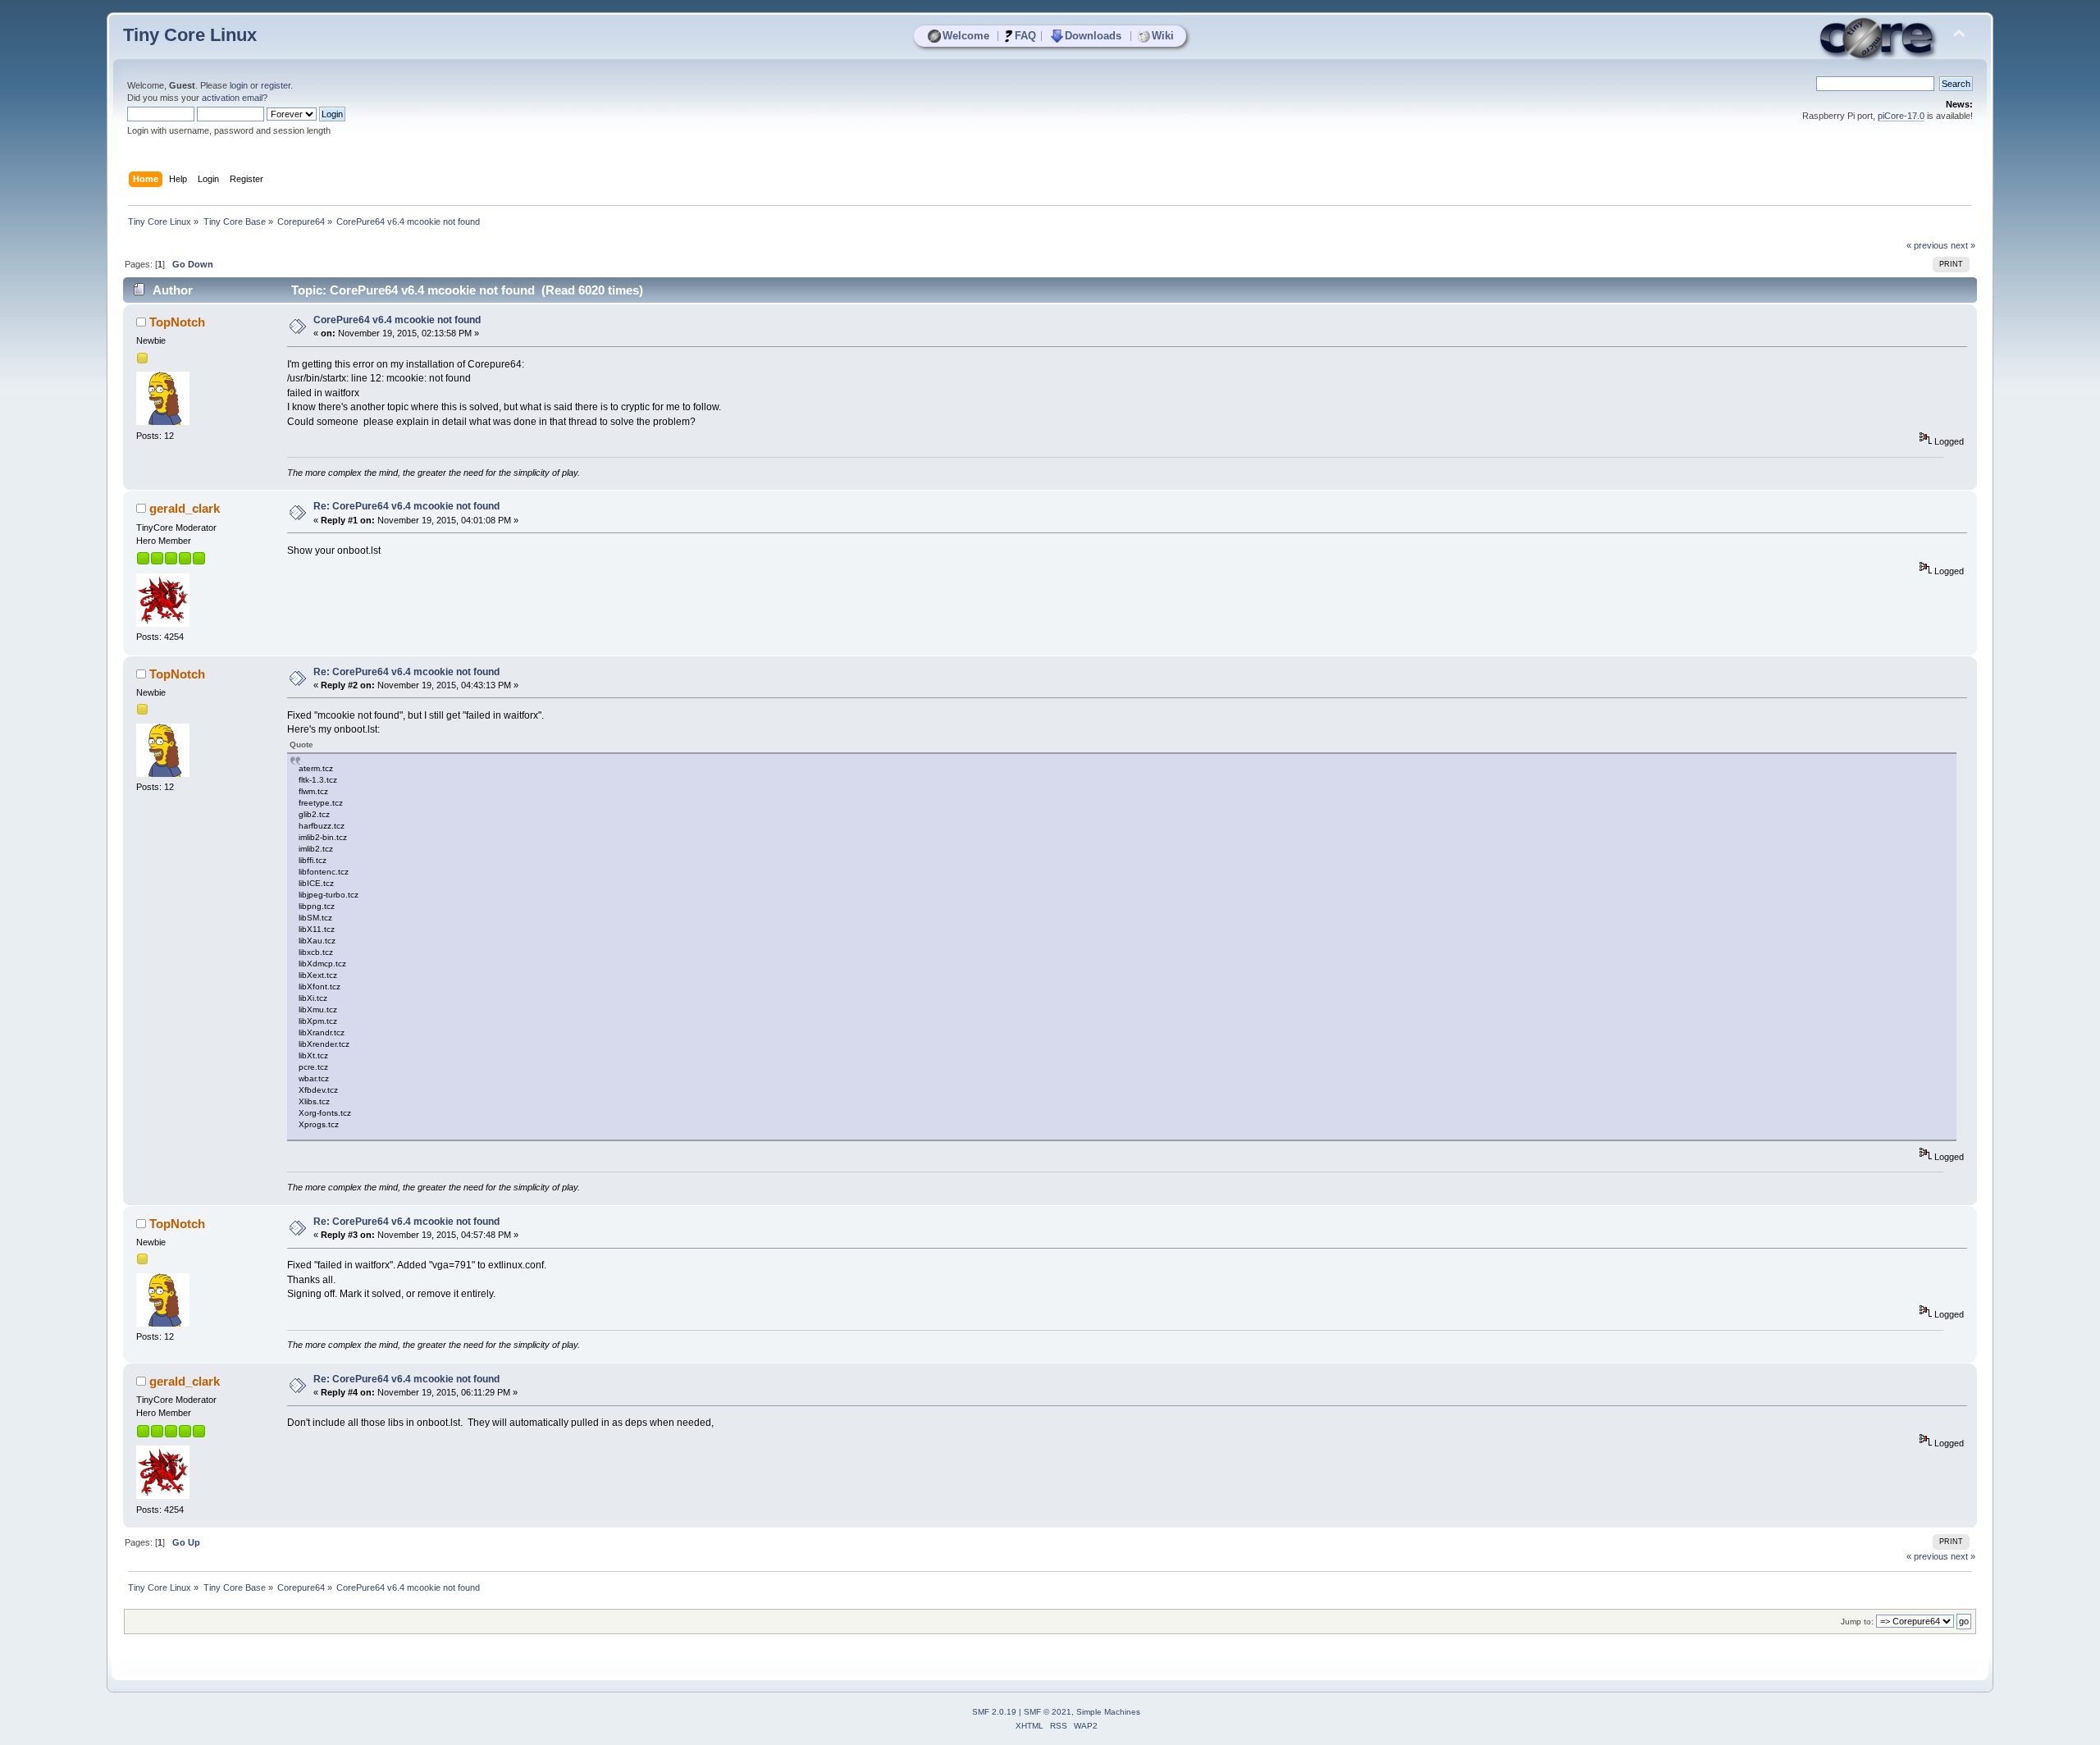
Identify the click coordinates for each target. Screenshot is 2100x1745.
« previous (1927, 245)
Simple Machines (1108, 1712)
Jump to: (1857, 1622)
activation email (232, 98)
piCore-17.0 (1901, 116)
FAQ (1025, 36)
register (276, 85)
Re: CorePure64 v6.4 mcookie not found (406, 506)
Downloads (1093, 36)
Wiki (1163, 36)
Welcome (966, 36)
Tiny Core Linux (190, 35)
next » (1963, 245)
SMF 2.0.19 (994, 1712)
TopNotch (177, 322)
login (239, 85)
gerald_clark (185, 508)
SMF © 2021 (1048, 1712)
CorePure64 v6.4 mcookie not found (397, 320)
